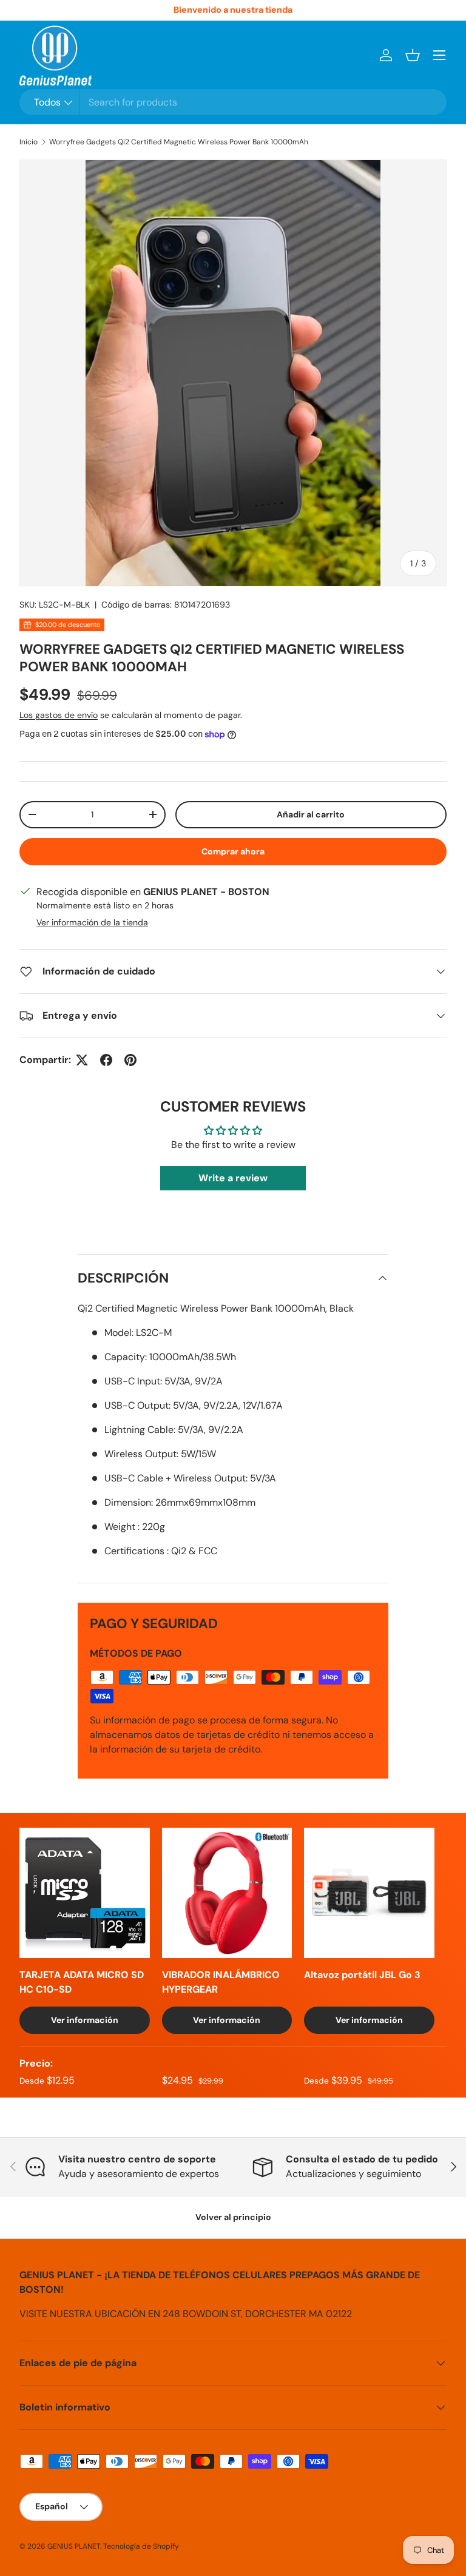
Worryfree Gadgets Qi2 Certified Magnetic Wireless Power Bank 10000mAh (179, 142)
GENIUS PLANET (74, 2546)
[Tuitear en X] (82, 1060)
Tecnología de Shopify (141, 2546)
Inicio (29, 142)
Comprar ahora (233, 851)
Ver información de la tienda (92, 922)
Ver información (85, 2020)
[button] (413, 55)
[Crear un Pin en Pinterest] (130, 1060)
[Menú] (439, 55)
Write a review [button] (233, 1178)
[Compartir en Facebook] (106, 1060)
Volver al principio (233, 2217)
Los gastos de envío (59, 715)
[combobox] (233, 102)
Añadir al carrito (311, 814)
